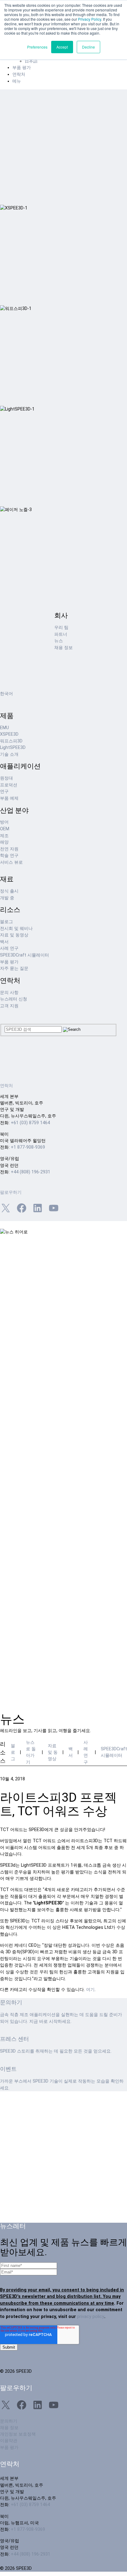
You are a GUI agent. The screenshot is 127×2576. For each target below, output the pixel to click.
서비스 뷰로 (11, 862)
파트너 (61, 634)
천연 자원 (9, 849)
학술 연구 (9, 856)
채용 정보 (63, 648)
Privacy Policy (90, 19)
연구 (4, 791)
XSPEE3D (9, 734)
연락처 (19, 74)
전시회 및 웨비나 (16, 929)
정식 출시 (9, 891)
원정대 (6, 778)
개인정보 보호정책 (18, 2434)
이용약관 (9, 2441)
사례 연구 (9, 948)
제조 (4, 836)
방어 (4, 822)
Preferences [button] (37, 47)
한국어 (6, 694)
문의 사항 (9, 993)
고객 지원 (9, 1006)
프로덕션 (9, 785)
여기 (90, 1990)
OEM (5, 829)
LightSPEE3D (13, 748)
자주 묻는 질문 (14, 968)
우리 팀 (61, 628)
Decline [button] (88, 47)
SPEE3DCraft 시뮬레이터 (25, 955)
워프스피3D (11, 741)
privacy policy (91, 2317)
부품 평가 (22, 68)
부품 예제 (9, 798)
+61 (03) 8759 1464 (30, 1123)
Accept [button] (62, 47)
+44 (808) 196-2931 (31, 1172)
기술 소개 (9, 754)
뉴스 (59, 641)
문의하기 (9, 2421)
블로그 (6, 922)
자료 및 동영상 (14, 935)
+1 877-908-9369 (28, 1147)
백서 (4, 942)
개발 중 (7, 898)
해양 (4, 842)
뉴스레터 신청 (14, 999)
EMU (4, 728)
